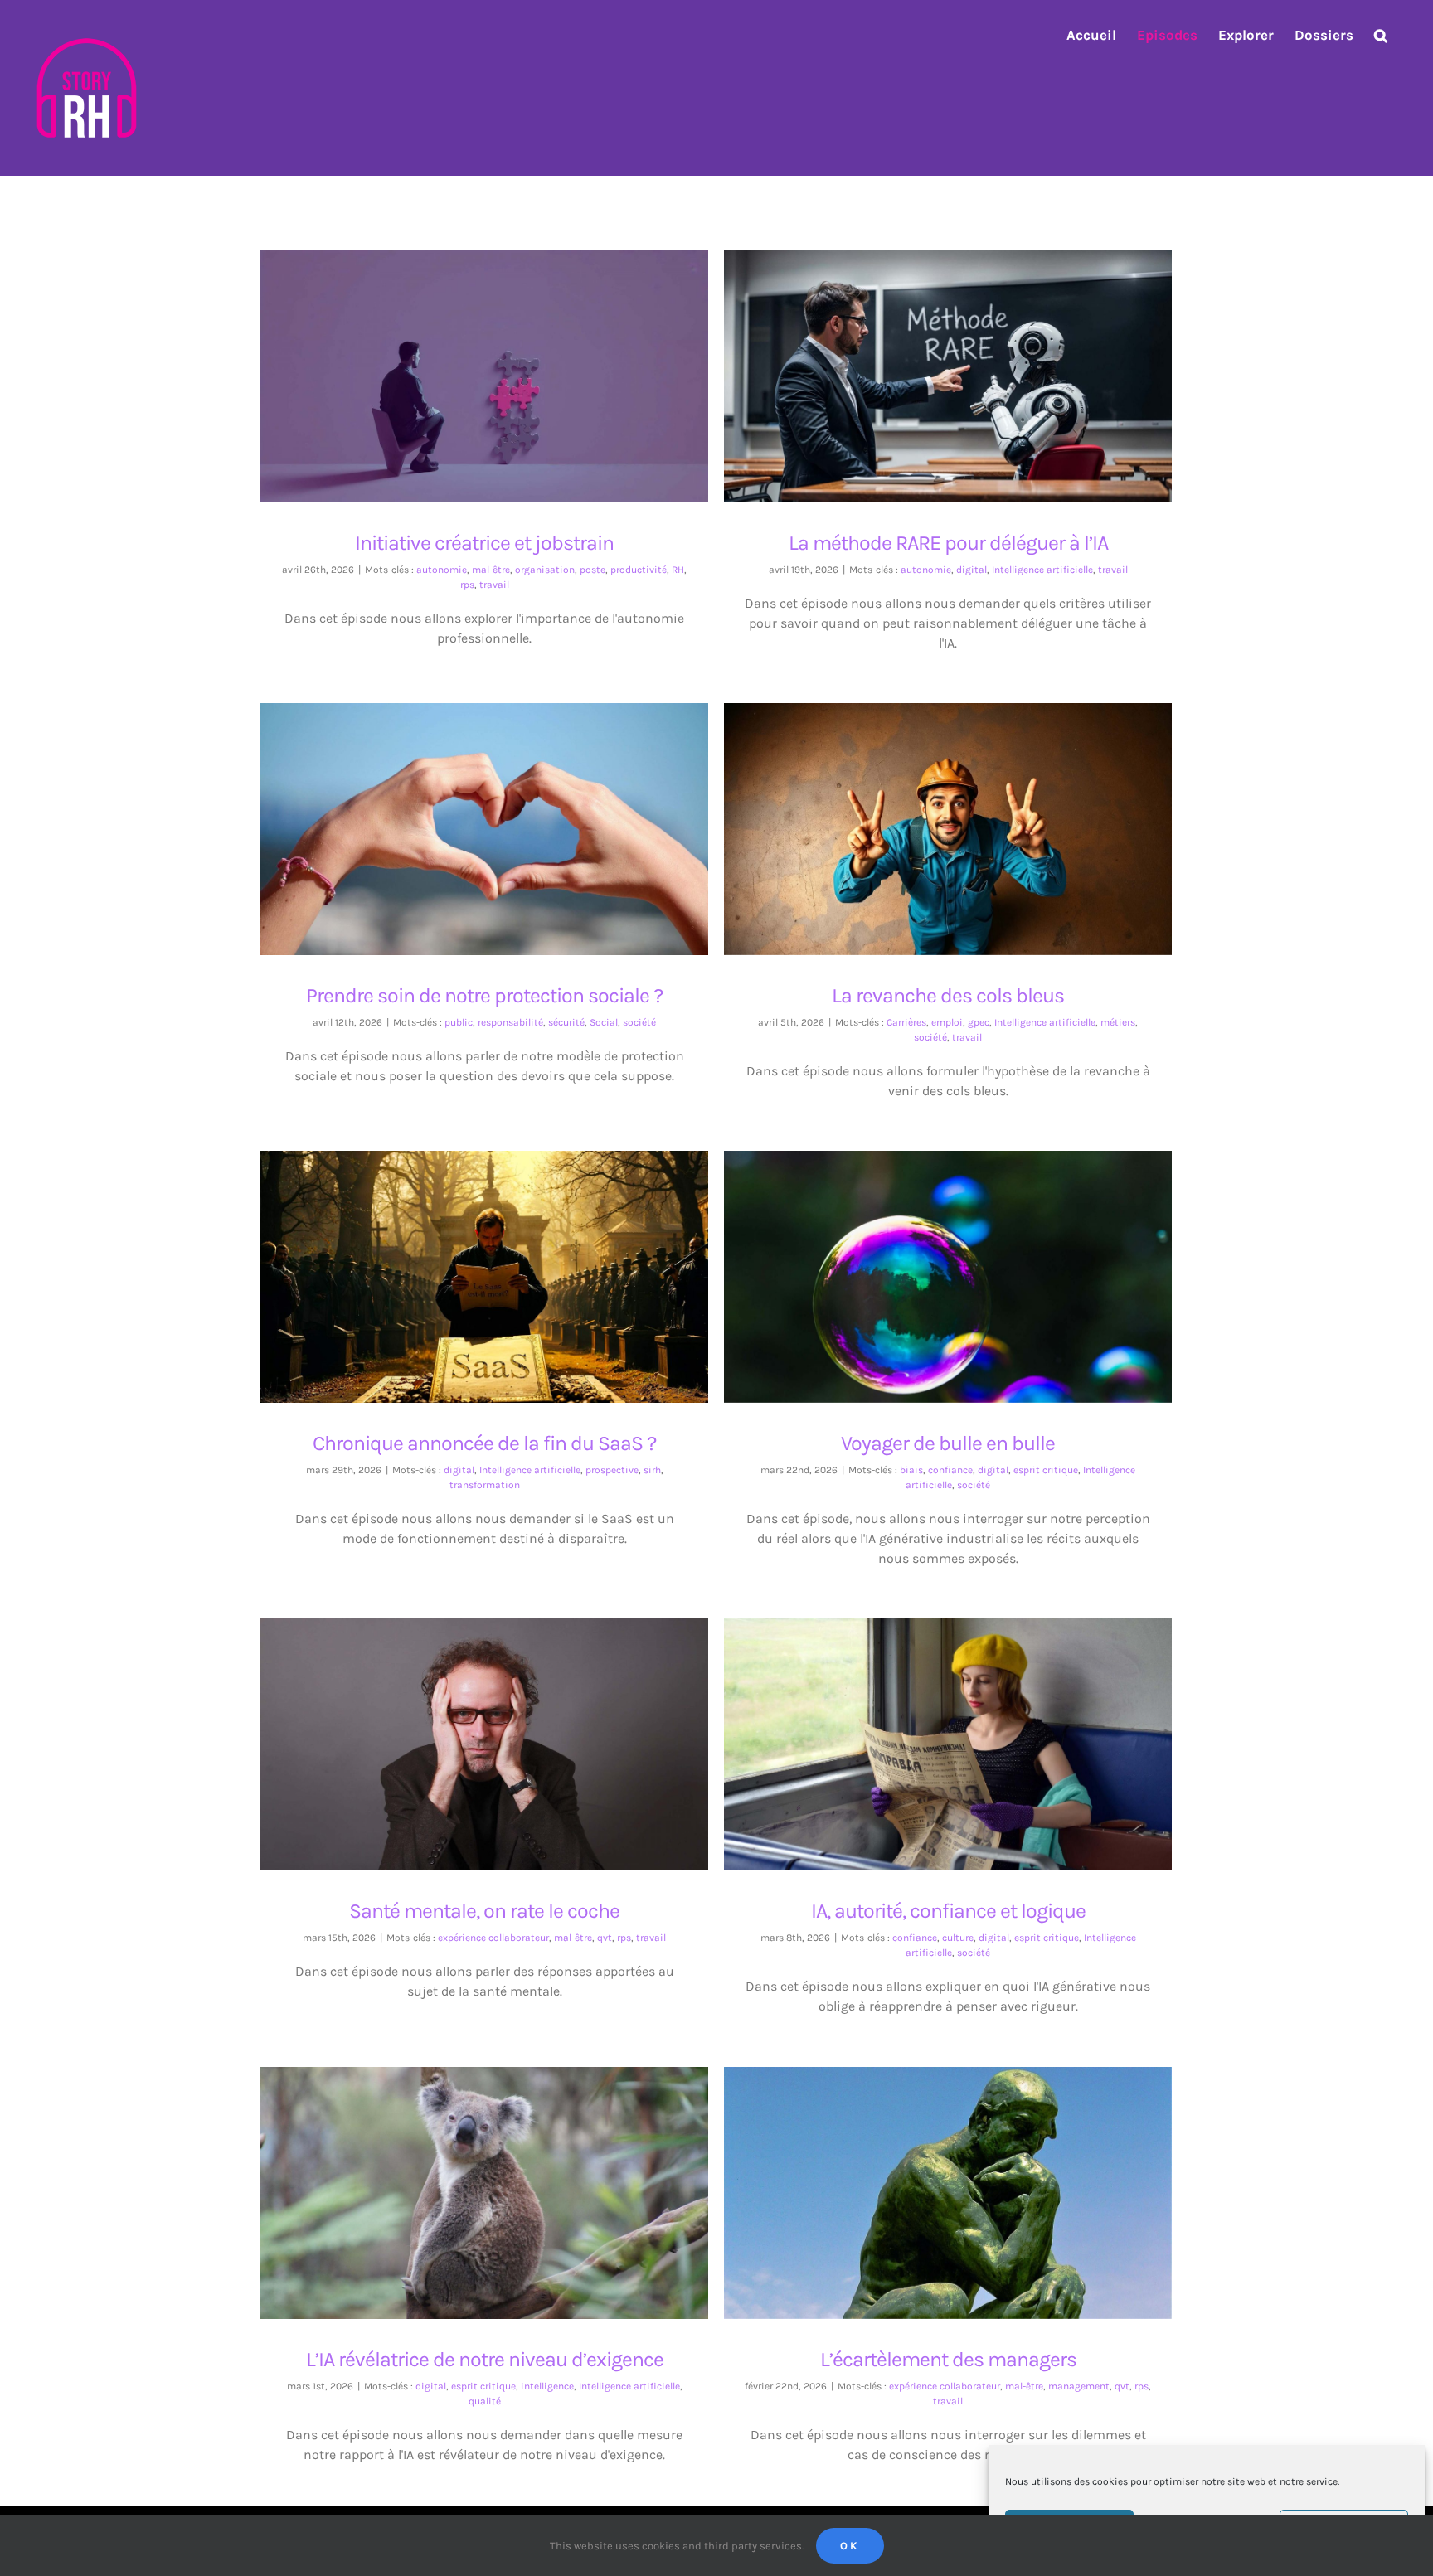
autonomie (442, 570)
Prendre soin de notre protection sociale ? (470, 815)
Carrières (906, 1022)
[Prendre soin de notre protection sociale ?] (484, 829)
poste (593, 570)
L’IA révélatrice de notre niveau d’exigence (470, 2179)
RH (678, 570)
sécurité (566, 1022)
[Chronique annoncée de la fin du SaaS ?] (484, 1277)
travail (494, 585)
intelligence (547, 2386)
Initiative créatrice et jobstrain (470, 363)
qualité (485, 2401)
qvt (605, 1938)
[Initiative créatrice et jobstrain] (484, 376)
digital (972, 570)
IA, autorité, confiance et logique (933, 1731)
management (1079, 2386)
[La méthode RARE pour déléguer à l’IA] (948, 376)
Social (604, 1022)
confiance (950, 1470)
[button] (1381, 35)
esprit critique (1046, 1470)
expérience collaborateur (493, 1938)
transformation (485, 1485)
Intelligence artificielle (1042, 570)
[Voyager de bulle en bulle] (948, 1277)
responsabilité (510, 1022)
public (459, 1022)
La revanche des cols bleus (933, 815)
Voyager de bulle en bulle (933, 1263)
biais (911, 1470)
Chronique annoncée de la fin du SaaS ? (470, 1263)
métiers (1118, 1022)
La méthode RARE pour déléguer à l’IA (933, 363)
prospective (612, 1470)
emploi (947, 1022)
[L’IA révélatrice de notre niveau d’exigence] (484, 2193)
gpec (979, 1022)
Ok (850, 2546)
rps (467, 585)
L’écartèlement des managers (933, 2179)
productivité (639, 570)
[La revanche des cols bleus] (948, 829)
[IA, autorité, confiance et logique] (948, 1744)
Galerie (500, 363)
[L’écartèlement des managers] (948, 2193)
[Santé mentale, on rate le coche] (484, 1744)
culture (958, 1938)
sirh (652, 1470)
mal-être (491, 570)
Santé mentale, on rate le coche (470, 1731)
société (639, 1022)
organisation (545, 570)
